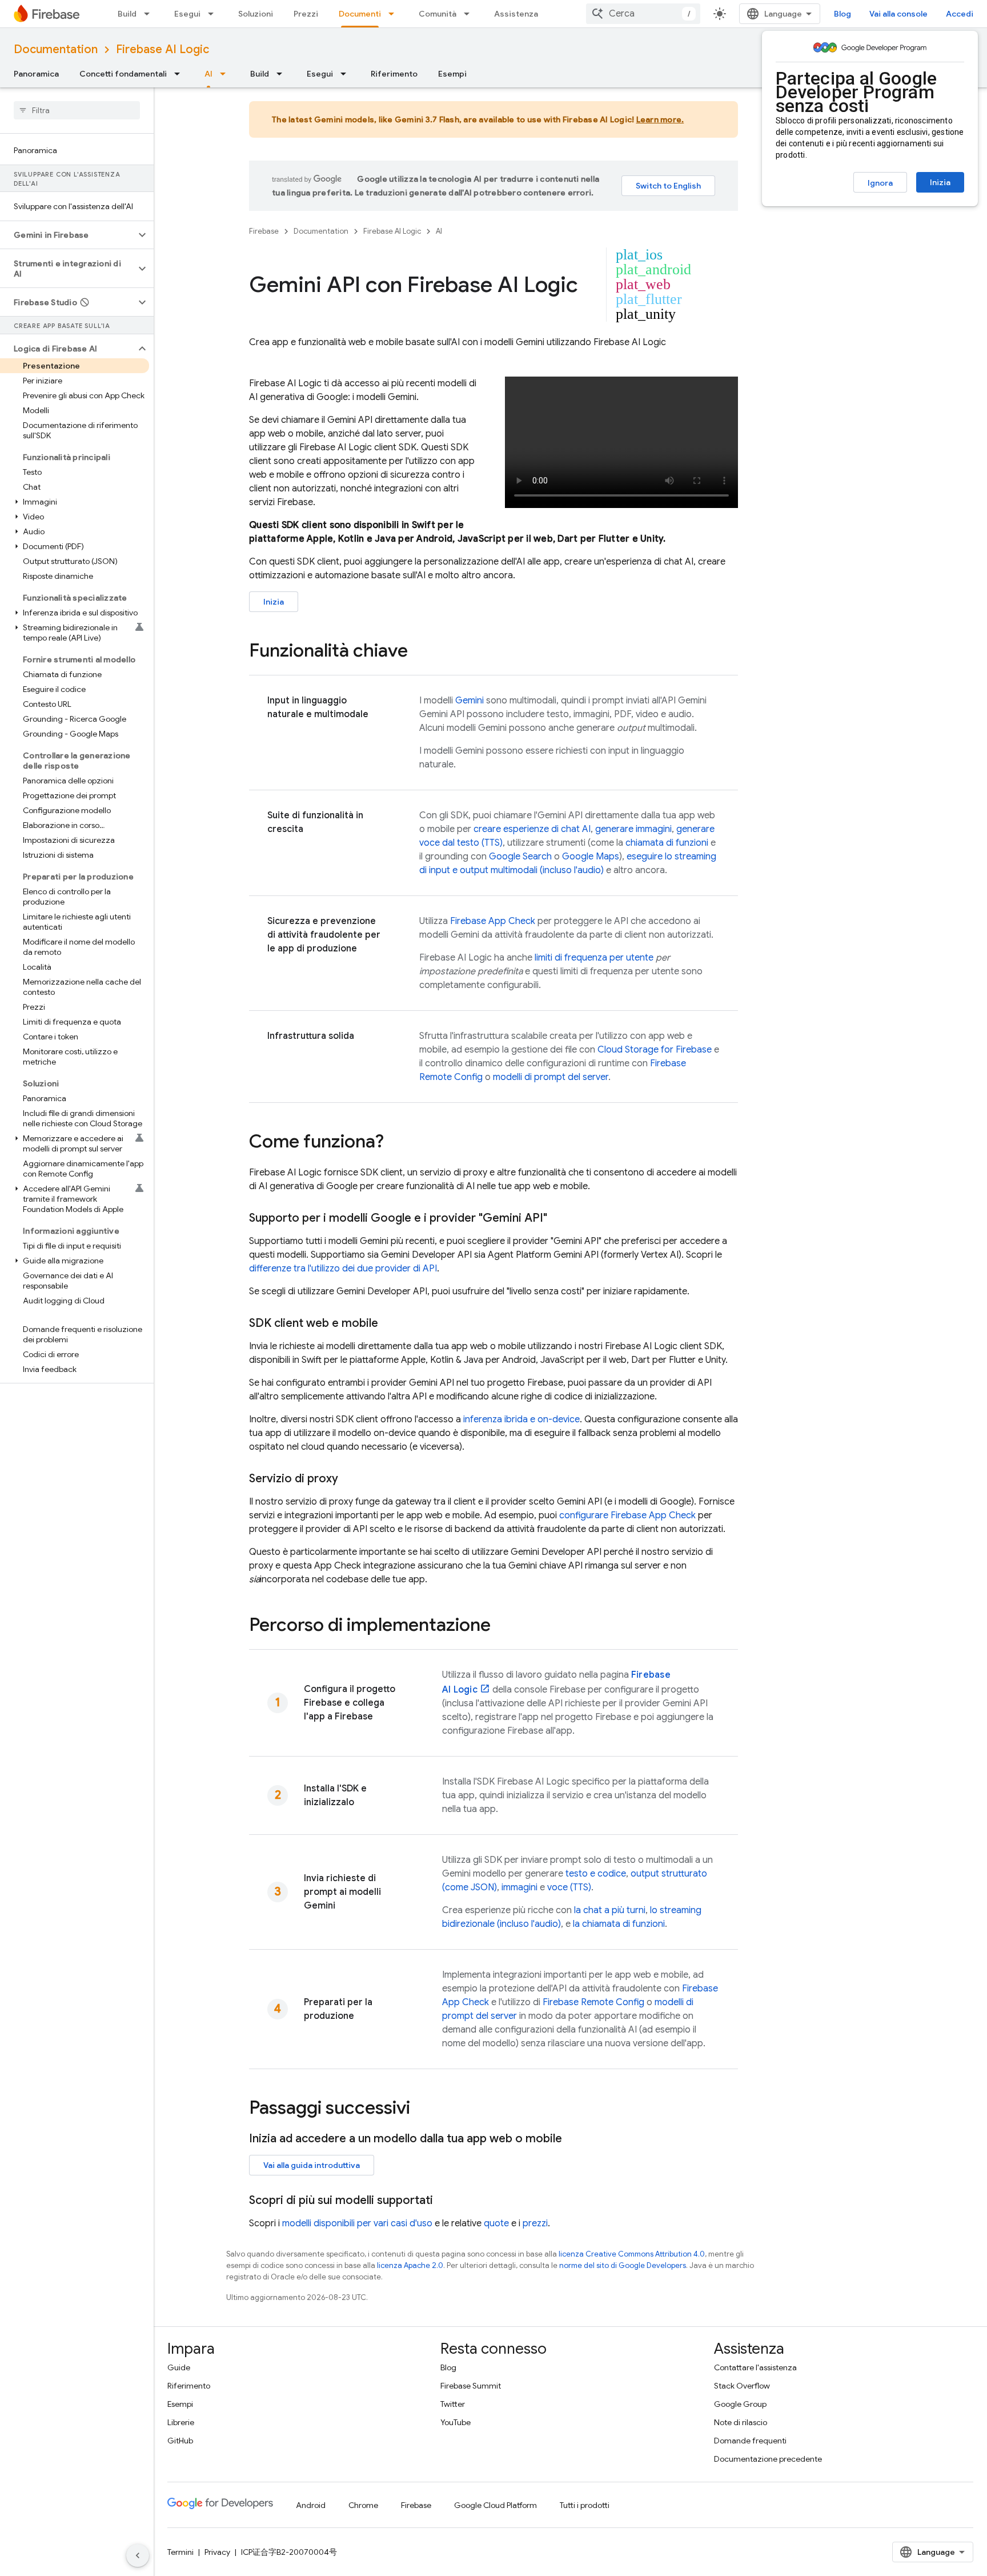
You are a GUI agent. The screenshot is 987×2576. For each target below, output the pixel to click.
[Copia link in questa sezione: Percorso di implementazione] (502, 1626)
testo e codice (596, 1874)
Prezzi (306, 14)
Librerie (181, 2422)
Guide (179, 2367)
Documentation (56, 49)
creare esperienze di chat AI (532, 829)
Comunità (438, 14)
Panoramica (36, 74)
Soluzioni (256, 14)
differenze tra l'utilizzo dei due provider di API (343, 1269)
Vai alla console (898, 14)
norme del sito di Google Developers (623, 2265)
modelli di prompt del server (551, 1077)
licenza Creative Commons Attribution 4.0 (632, 2254)
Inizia (940, 182)
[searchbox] (77, 110)
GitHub (180, 2441)
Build (127, 14)
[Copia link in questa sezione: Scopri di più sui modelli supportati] (444, 2201)
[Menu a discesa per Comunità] (470, 14)
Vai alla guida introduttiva (312, 2165)
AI (208, 74)
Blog (842, 14)
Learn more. (660, 119)
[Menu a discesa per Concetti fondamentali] (180, 74)
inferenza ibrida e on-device (521, 1419)
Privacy (217, 2552)
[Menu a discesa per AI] (226, 74)
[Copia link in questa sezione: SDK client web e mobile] (390, 1323)
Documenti (360, 14)
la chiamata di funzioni (619, 1924)
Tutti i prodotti (585, 2505)
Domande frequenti (750, 2441)
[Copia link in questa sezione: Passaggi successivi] (422, 2109)
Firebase (264, 231)
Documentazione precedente (768, 2459)
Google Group (740, 2404)
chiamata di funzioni (667, 843)
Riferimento (394, 74)
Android (311, 2505)
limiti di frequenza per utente (594, 958)
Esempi (452, 74)
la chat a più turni (610, 1910)
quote (496, 2223)
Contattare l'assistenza (755, 2367)
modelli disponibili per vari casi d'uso (357, 2223)
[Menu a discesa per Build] (150, 14)
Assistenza (516, 14)
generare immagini (633, 829)
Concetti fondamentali (123, 74)
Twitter (453, 2404)
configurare (627, 1515)
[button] (68, 235)
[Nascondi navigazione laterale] (138, 2555)
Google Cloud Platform (495, 2505)
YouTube (456, 2422)
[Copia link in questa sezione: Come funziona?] (395, 1143)
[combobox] (643, 14)
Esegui (187, 14)
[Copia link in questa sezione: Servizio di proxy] (350, 1479)
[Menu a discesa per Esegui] (214, 14)
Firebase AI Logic (163, 49)
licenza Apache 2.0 (410, 2265)
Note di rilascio (741, 2422)
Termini (180, 2552)
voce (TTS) (569, 1887)
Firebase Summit (471, 2386)
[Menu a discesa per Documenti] (395, 14)
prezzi (535, 2223)
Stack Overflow (742, 2386)
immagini (519, 1887)
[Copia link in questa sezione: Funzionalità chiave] (419, 652)
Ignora (880, 183)
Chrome (363, 2505)
